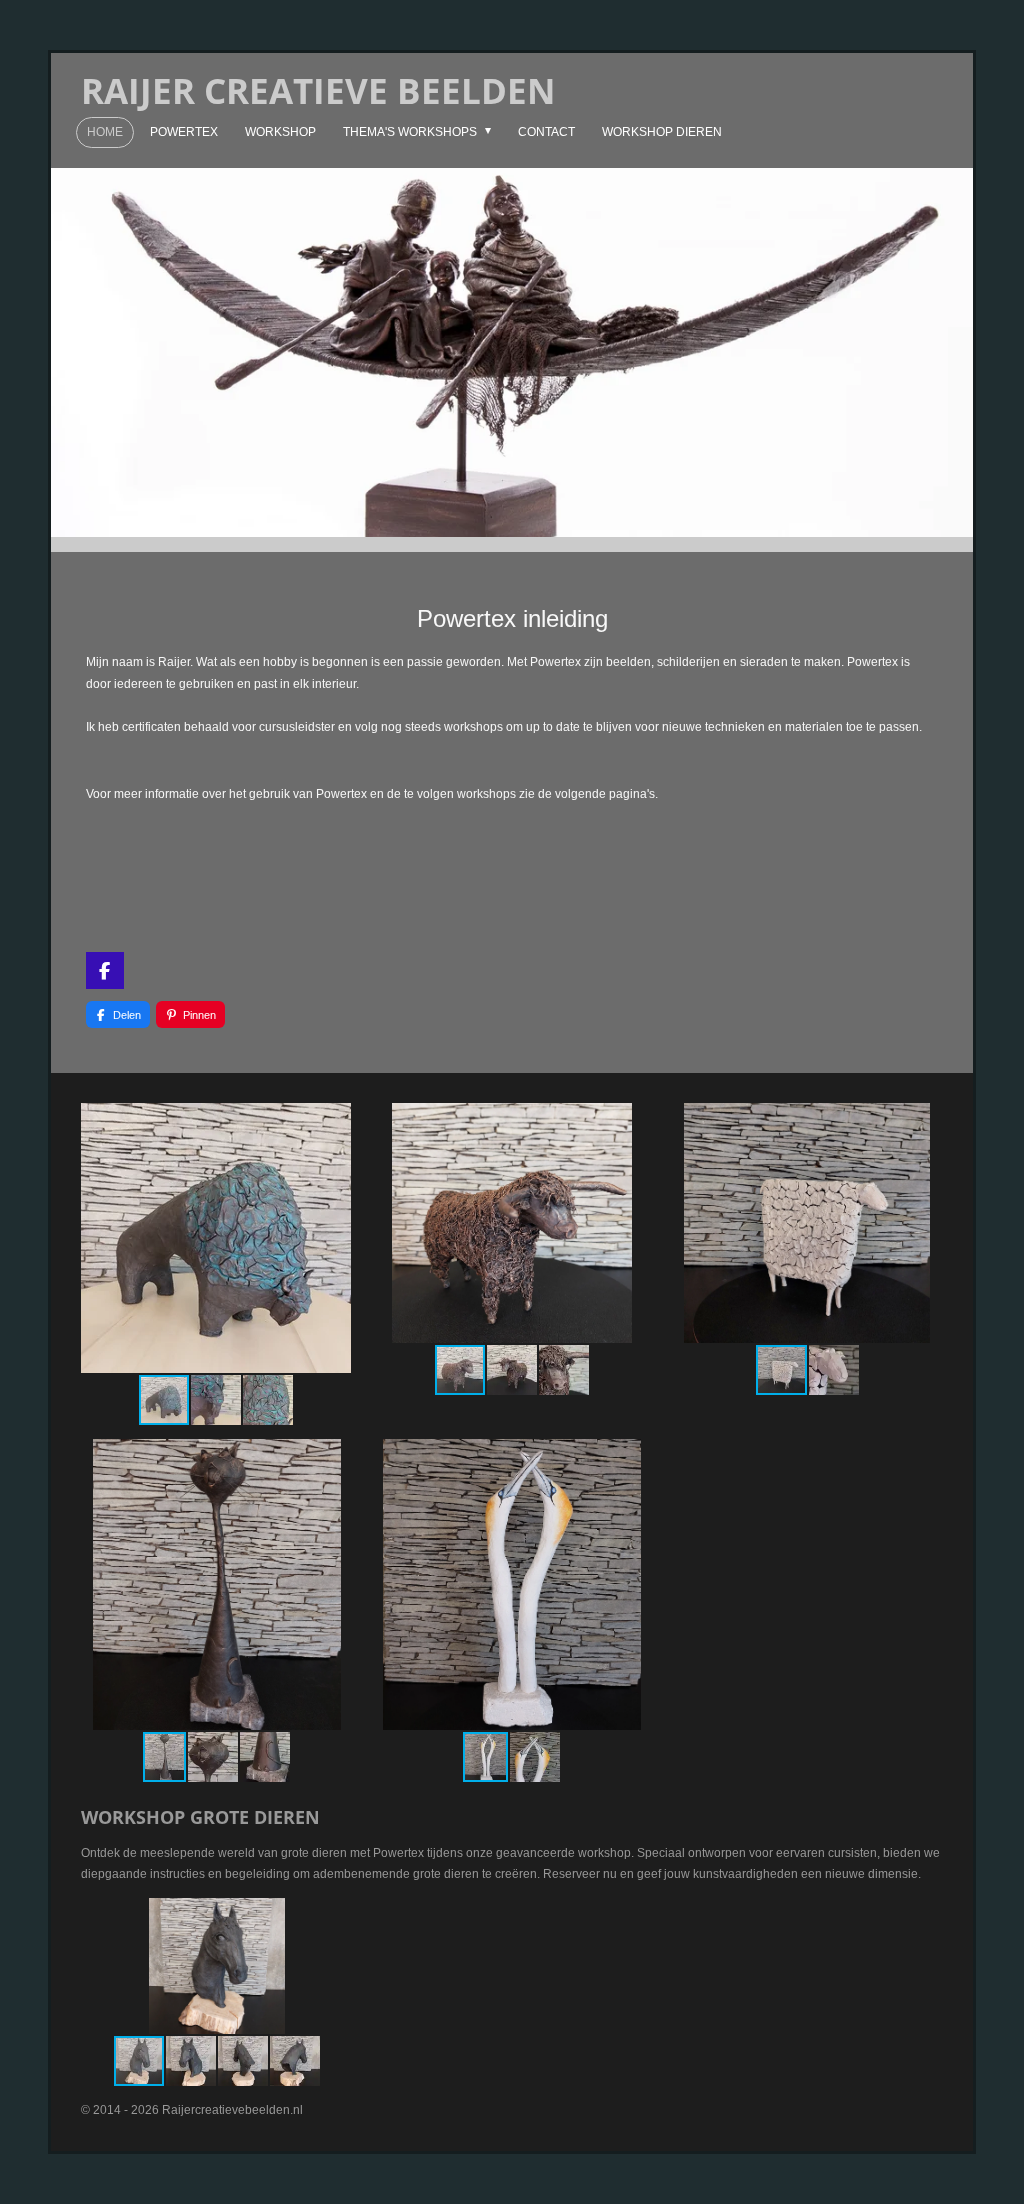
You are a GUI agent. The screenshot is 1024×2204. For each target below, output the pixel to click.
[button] (333, 1121)
